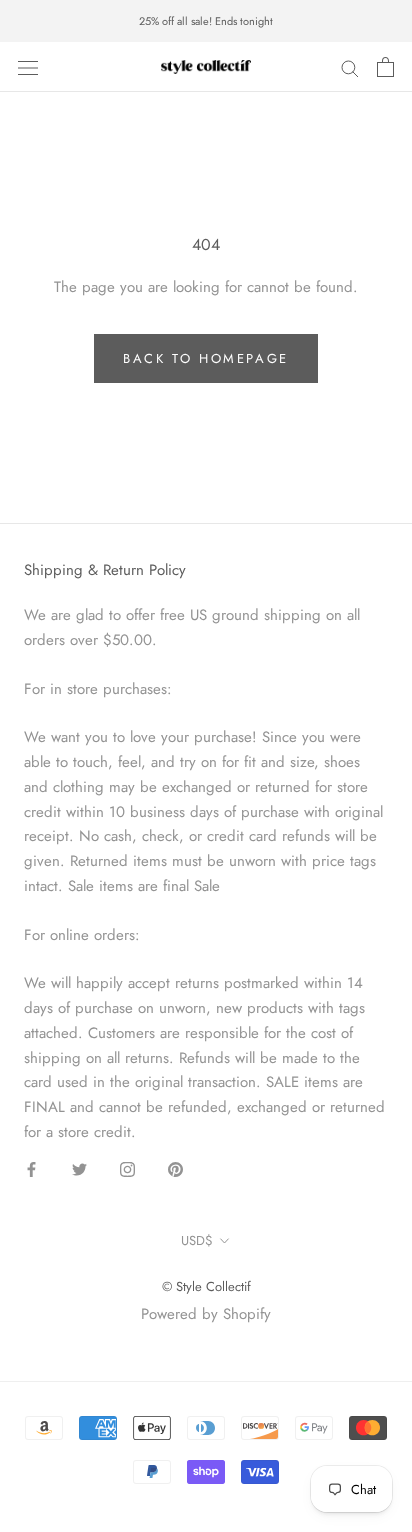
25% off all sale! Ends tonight (206, 21)
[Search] (350, 67)
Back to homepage (206, 358)
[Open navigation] (28, 67)
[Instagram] (127, 1168)
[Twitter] (79, 1168)
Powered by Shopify (206, 1314)
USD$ (197, 1240)
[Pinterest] (175, 1168)
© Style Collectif (206, 1286)
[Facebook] (31, 1168)
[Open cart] (385, 67)
